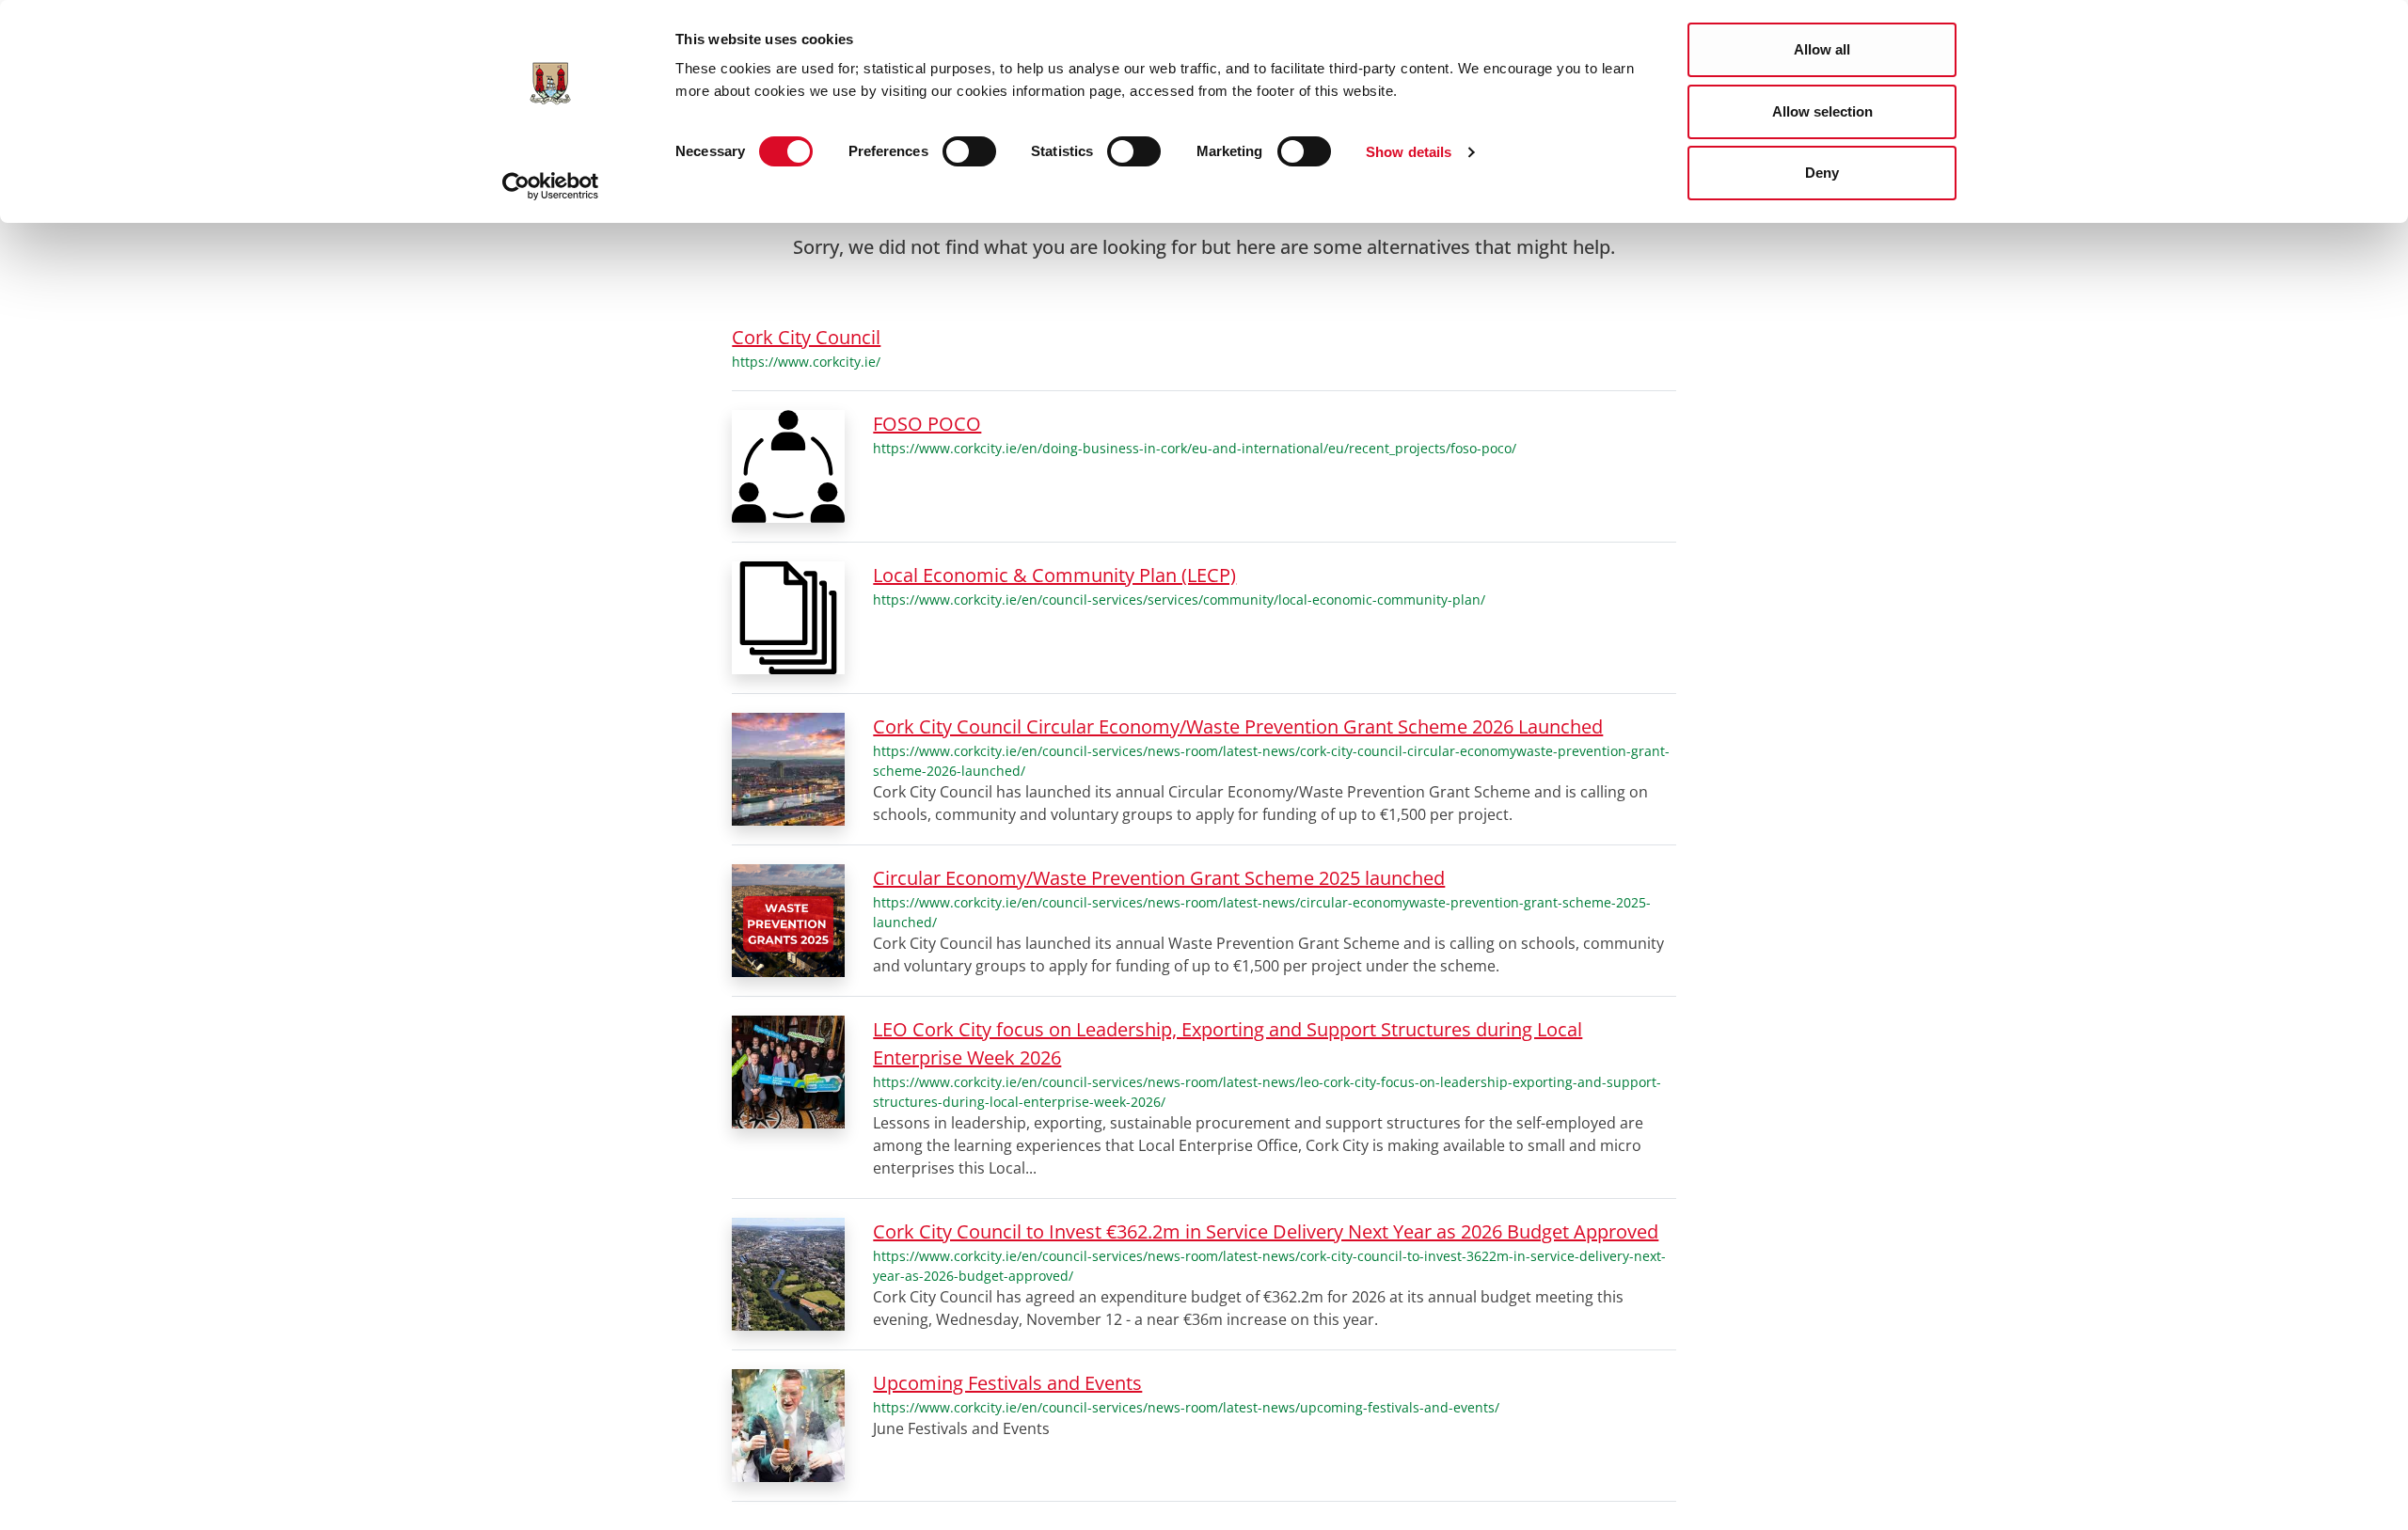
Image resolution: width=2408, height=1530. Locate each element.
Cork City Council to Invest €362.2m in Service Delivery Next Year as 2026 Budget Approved (1266, 1231)
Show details (1409, 152)
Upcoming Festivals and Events (1007, 1383)
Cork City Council (806, 337)
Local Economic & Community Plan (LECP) (1054, 575)
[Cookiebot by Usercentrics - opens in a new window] (551, 186)
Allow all (1822, 49)
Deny (1822, 173)
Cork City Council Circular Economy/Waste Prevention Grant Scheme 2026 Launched (1238, 726)
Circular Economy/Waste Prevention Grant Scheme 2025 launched (1159, 878)
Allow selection (1822, 111)
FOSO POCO (927, 424)
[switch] (969, 151)
